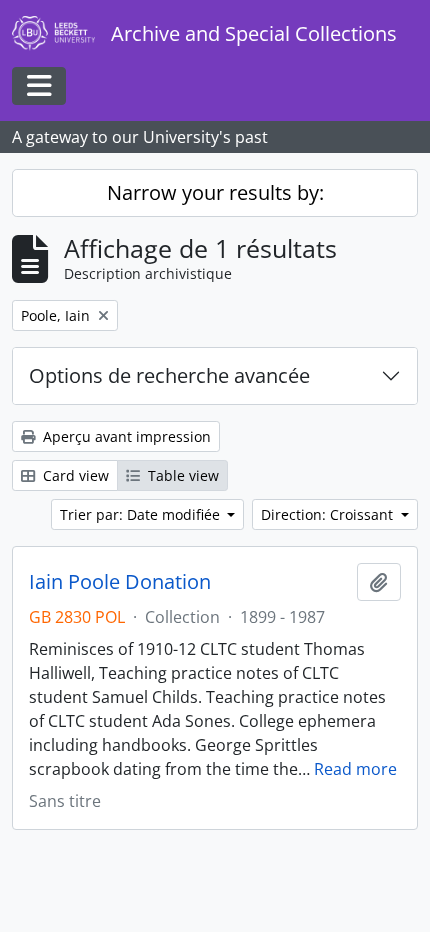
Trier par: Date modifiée (142, 514)
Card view (74, 475)
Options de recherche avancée (169, 375)
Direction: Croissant (329, 514)
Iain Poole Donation (120, 582)
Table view (181, 475)
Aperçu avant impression (125, 436)
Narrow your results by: (215, 192)
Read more (355, 769)
